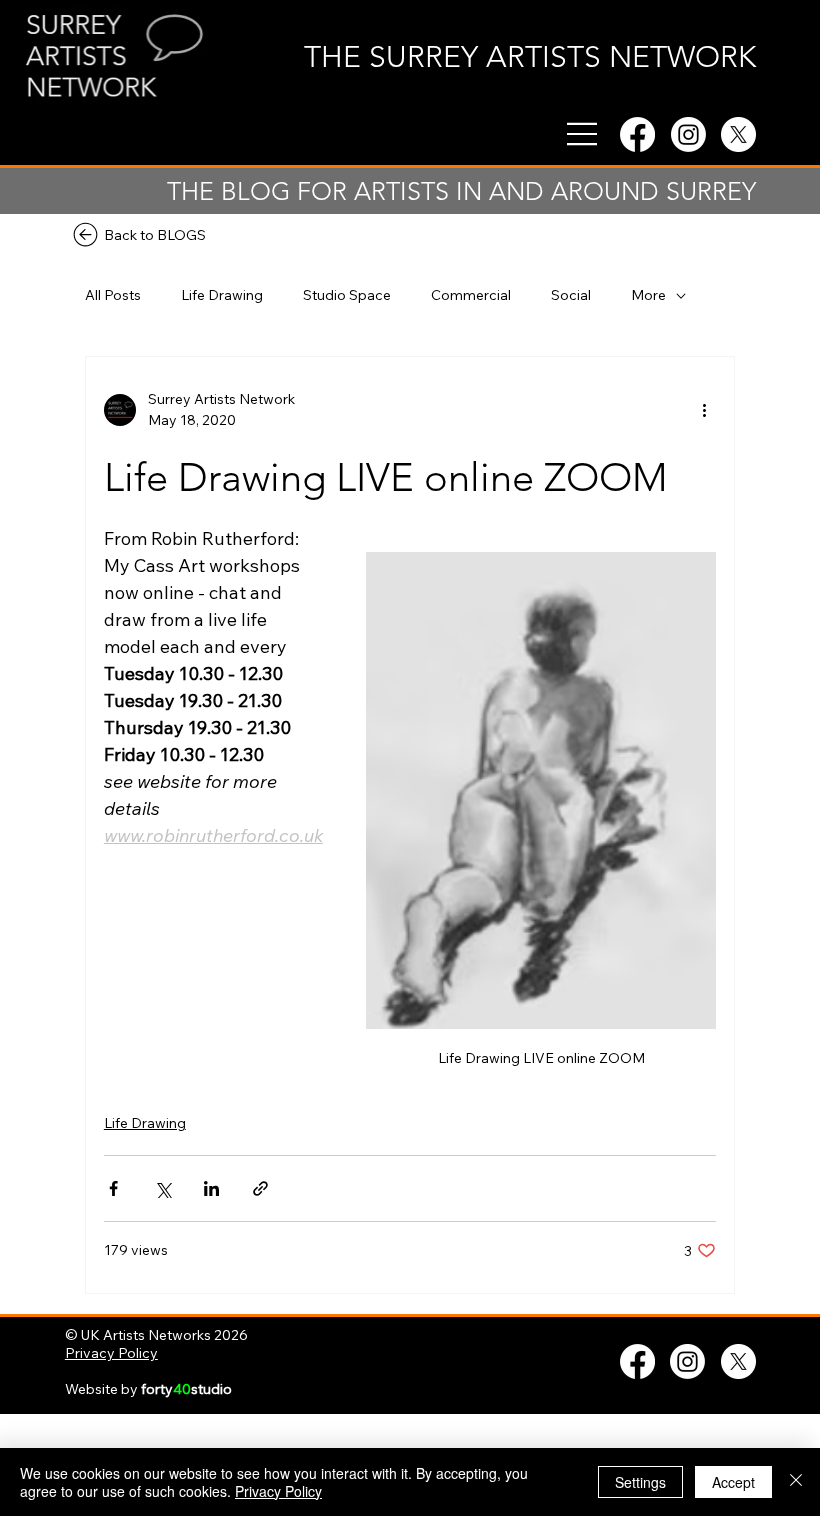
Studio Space (347, 295)
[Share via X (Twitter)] (162, 1188)
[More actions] (704, 410)
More (648, 295)
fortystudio (186, 1389)
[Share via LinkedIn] (211, 1188)
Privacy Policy (111, 1353)
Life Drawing (222, 295)
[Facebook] (637, 134)
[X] (738, 134)
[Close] (796, 1482)
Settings (640, 1482)
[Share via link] (260, 1188)
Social (571, 295)
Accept (733, 1482)
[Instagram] (688, 134)
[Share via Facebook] (113, 1188)
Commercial (471, 295)
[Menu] (583, 134)
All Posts (113, 295)
